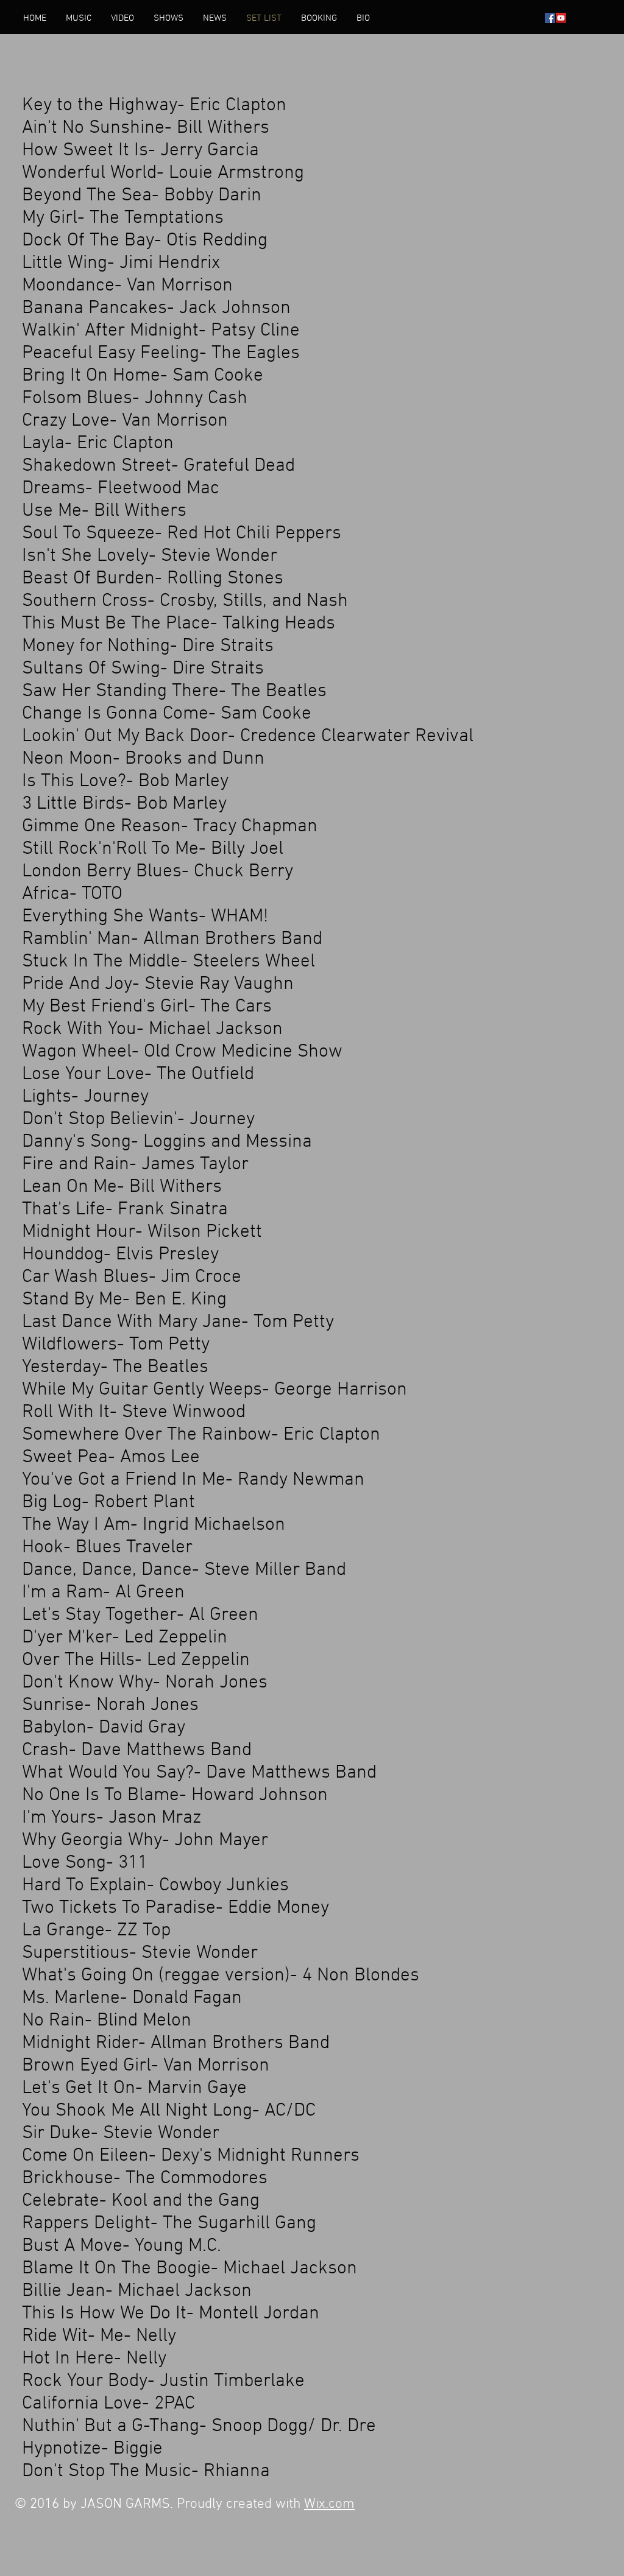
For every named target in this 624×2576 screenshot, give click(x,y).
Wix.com (329, 2504)
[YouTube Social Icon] (561, 18)
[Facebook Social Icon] (550, 18)
